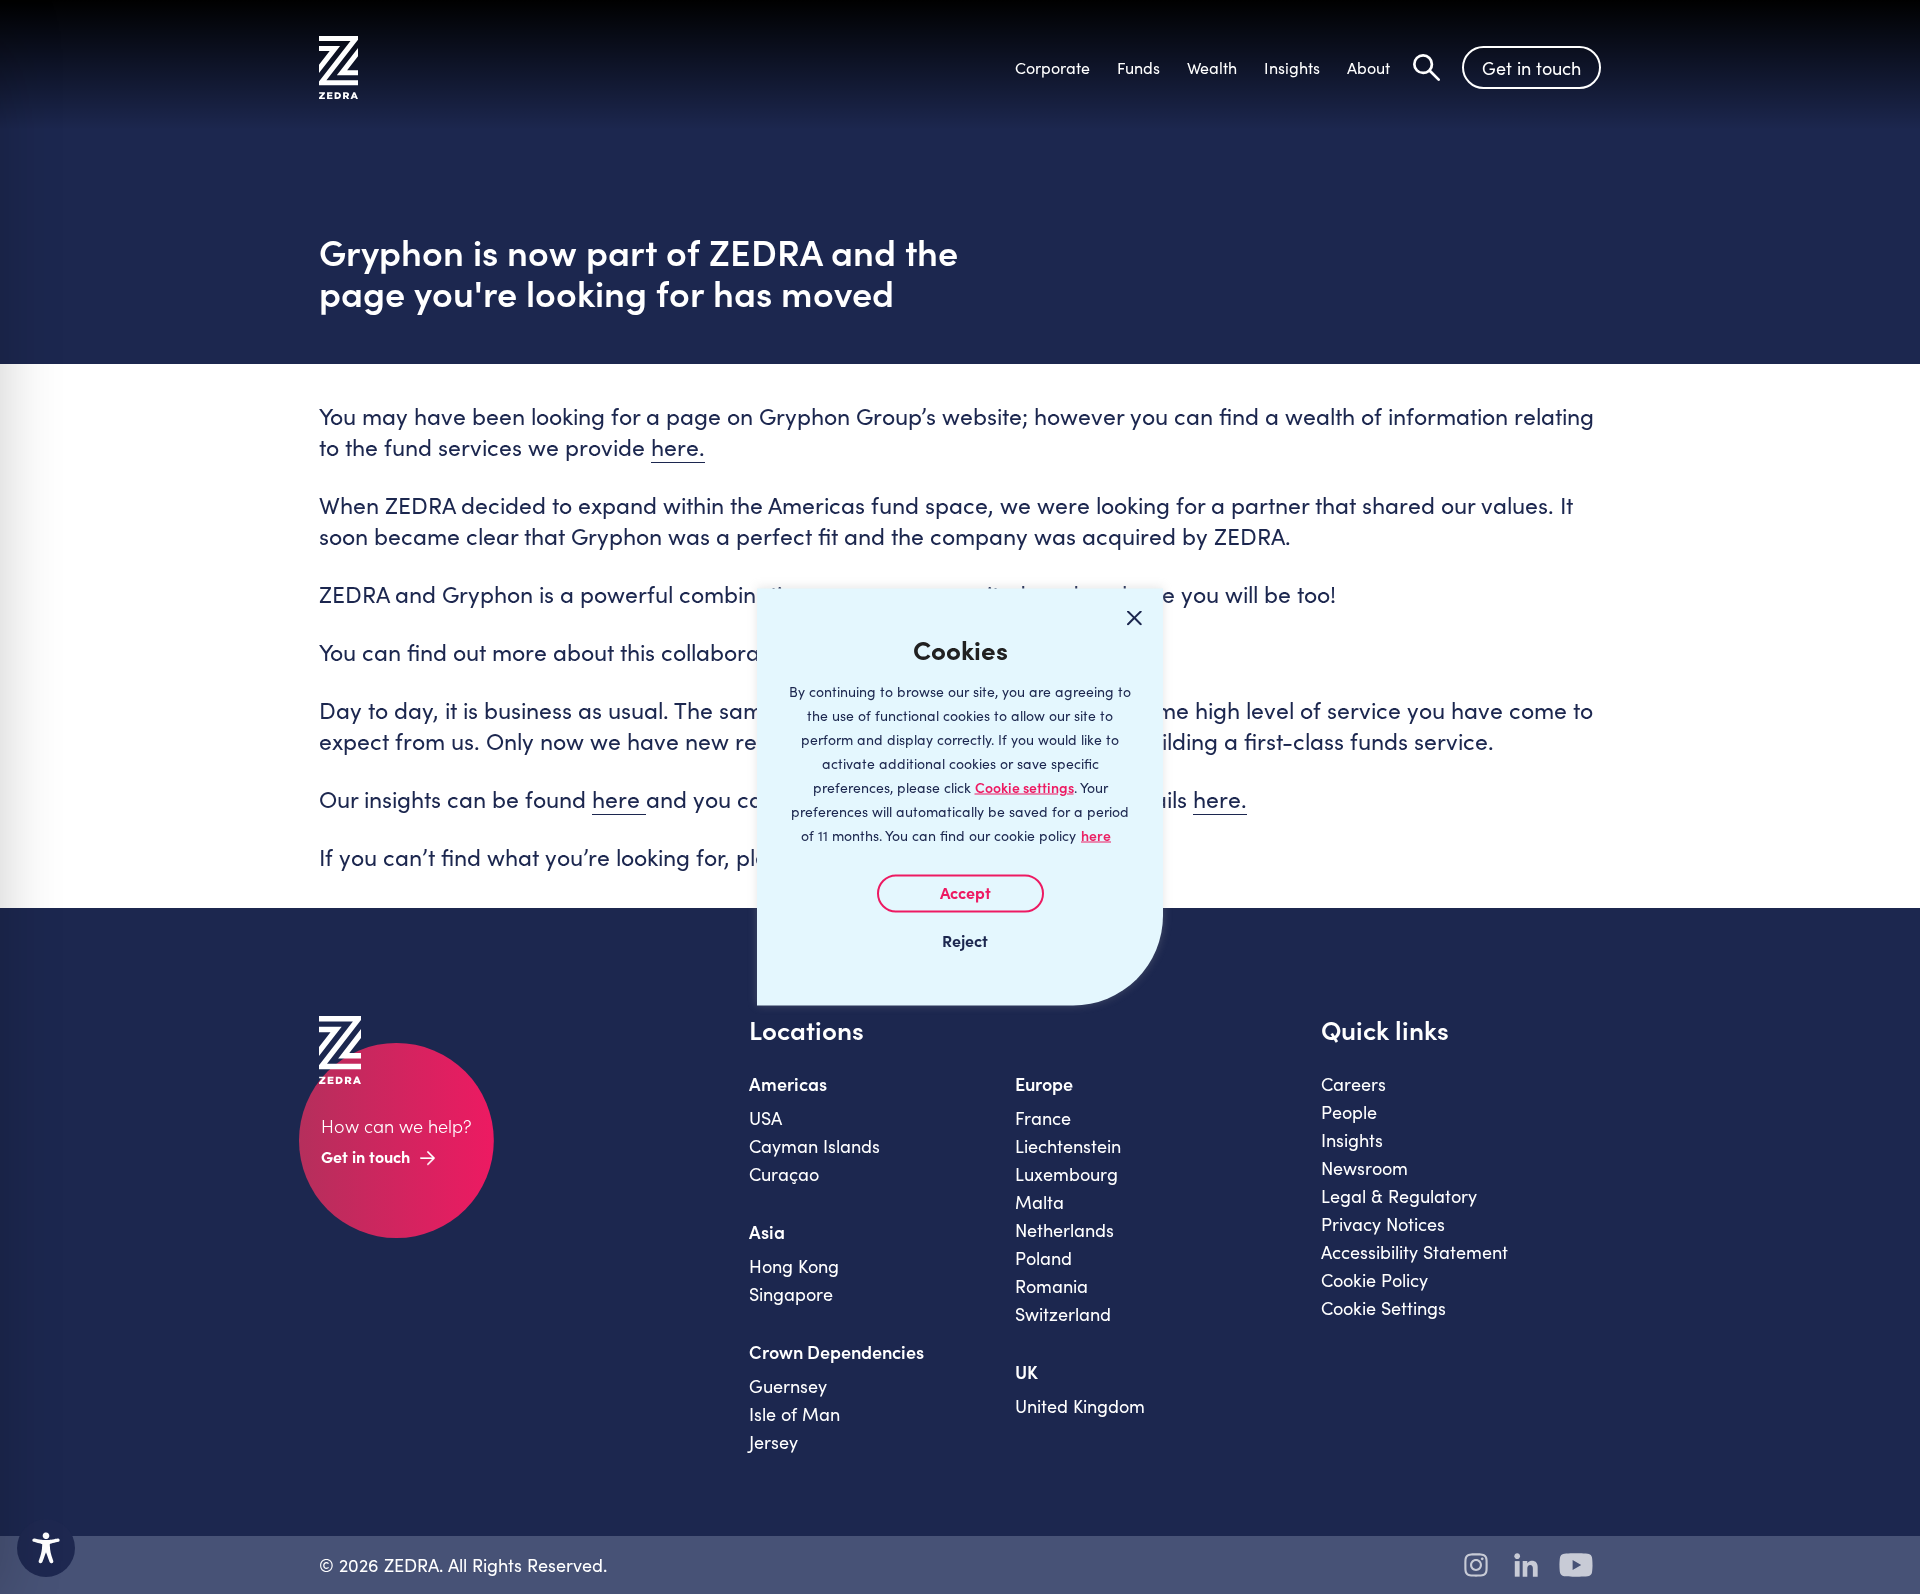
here (1096, 835)
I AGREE (960, 894)
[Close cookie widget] (1134, 618)
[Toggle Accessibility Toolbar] (46, 1548)
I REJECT (960, 940)
